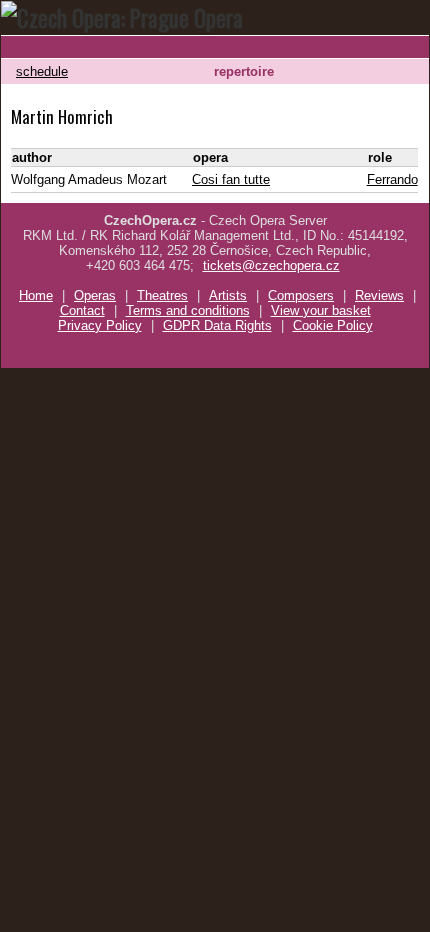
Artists (228, 295)
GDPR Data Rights (217, 325)
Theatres (162, 295)
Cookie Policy (333, 325)
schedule (42, 71)
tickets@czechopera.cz (271, 265)
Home (36, 295)
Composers (301, 295)
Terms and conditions (188, 310)
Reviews (379, 295)
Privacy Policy (100, 325)
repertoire (244, 71)
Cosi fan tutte (231, 179)
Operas (95, 295)
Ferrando (392, 179)
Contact (82, 310)
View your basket (321, 310)
